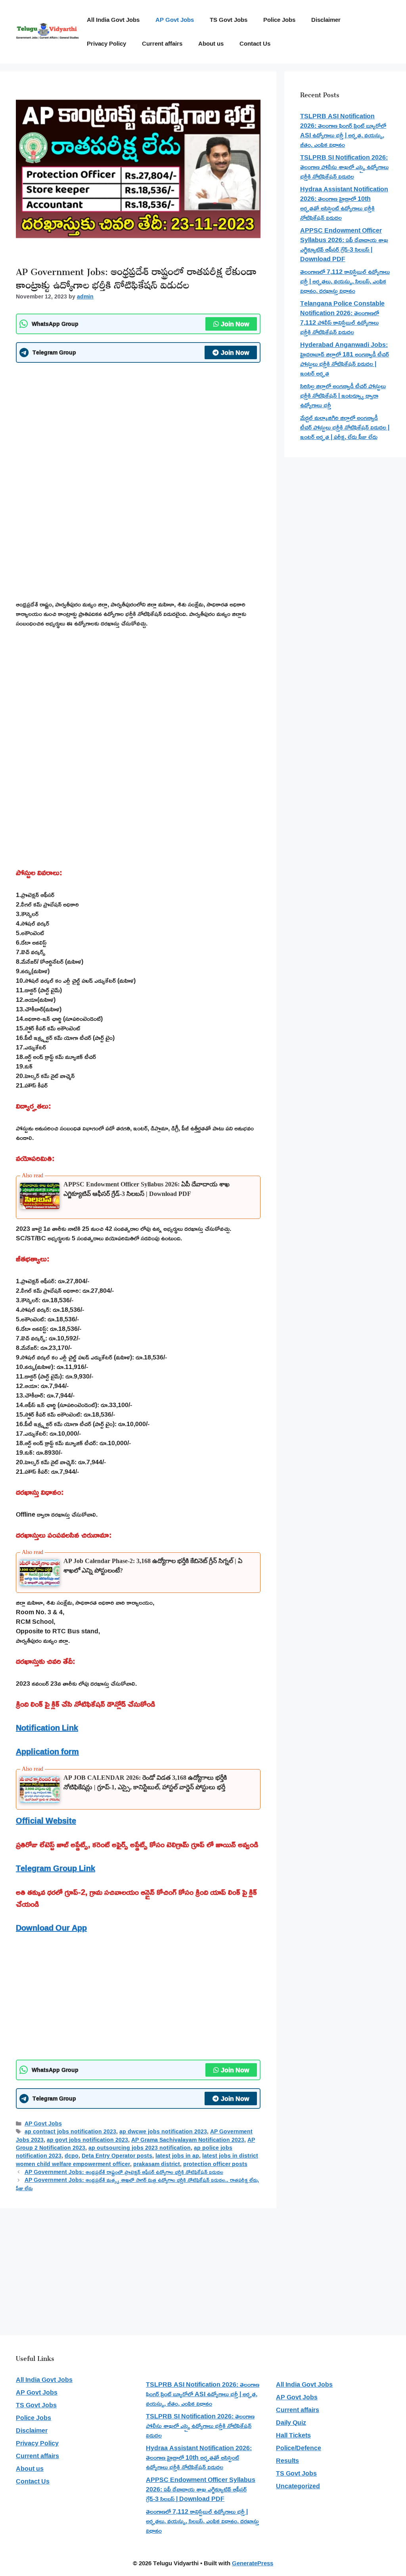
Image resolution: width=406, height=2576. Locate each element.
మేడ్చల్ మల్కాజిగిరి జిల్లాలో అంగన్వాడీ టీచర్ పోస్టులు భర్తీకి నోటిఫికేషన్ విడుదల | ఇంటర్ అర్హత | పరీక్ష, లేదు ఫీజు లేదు (345, 427)
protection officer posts (215, 2164)
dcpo (72, 2156)
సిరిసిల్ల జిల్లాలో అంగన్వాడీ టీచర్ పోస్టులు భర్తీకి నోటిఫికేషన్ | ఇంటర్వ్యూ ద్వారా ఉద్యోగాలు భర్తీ (343, 395)
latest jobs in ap (177, 2156)
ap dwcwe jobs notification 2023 (163, 2131)
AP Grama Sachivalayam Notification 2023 (188, 2140)
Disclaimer (326, 20)
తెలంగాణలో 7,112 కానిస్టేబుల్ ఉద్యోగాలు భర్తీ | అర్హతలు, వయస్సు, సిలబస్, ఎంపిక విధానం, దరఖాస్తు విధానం (345, 281)
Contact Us (255, 43)
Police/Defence (299, 2448)
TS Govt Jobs (229, 20)
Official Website (46, 1820)
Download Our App (51, 1927)
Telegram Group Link (56, 1868)
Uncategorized (298, 2486)
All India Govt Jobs (113, 20)
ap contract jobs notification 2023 (70, 2131)
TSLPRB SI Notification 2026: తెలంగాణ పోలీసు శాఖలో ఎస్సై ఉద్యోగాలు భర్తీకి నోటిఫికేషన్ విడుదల (344, 167)
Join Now (235, 324)
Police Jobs (279, 20)
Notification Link (47, 1727)
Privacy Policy (106, 43)
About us (211, 43)
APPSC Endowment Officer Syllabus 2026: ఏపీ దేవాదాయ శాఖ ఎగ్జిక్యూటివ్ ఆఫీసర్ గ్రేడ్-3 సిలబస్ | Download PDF (344, 245)
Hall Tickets (293, 2435)
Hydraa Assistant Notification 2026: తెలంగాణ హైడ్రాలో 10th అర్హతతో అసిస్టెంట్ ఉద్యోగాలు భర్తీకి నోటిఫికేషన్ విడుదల (344, 203)
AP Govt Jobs (175, 20)
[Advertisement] (138, 426)
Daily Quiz (291, 2422)
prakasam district (157, 2164)
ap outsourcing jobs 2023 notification (140, 2148)
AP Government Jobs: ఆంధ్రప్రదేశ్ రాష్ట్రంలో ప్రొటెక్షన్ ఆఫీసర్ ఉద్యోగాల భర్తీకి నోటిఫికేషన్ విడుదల (124, 2172)
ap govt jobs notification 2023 (87, 2140)
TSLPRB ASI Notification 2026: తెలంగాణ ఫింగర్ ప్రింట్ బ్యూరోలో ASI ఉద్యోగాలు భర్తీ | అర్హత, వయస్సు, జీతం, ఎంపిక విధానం (343, 130)
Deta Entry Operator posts (117, 2156)
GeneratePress (253, 2563)
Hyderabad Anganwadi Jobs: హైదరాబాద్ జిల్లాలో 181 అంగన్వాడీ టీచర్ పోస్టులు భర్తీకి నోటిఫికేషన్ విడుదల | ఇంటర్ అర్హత (345, 359)
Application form (47, 1751)
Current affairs (162, 43)
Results (287, 2460)
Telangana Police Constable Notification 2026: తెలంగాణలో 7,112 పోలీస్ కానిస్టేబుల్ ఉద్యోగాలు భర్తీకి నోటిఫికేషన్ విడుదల (342, 318)
